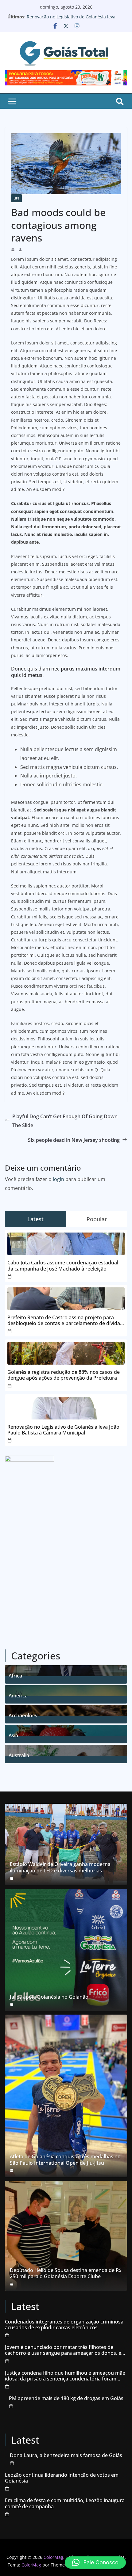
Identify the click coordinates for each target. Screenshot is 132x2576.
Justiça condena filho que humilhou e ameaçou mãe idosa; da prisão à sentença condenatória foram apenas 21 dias (65, 2376)
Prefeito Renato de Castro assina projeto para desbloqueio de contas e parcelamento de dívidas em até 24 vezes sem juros (65, 1320)
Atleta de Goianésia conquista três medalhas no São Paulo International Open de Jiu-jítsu (65, 2160)
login (58, 1179)
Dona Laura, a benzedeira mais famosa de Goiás (66, 2455)
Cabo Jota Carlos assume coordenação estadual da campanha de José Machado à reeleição (63, 1266)
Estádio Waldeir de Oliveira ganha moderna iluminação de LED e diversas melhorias (60, 1867)
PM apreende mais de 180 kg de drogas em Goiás (66, 2398)
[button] (95, 2563)
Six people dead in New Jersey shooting (74, 1140)
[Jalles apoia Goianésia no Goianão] (66, 1950)
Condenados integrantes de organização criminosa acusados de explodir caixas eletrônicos (64, 2325)
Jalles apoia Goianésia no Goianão (49, 1997)
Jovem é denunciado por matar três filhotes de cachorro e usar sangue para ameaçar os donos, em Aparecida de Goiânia (65, 2350)
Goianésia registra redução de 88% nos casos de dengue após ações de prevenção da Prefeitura (64, 1375)
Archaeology (23, 1715)
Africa (15, 1675)
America (18, 1695)
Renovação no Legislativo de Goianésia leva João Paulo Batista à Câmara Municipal (71, 20)
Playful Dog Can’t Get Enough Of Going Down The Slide (65, 1121)
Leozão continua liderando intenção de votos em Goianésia (62, 2478)
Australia (19, 1755)
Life (16, 198)
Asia (13, 1735)
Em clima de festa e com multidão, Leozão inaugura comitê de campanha (65, 2503)
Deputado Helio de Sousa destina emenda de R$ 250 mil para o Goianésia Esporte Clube (66, 2274)
